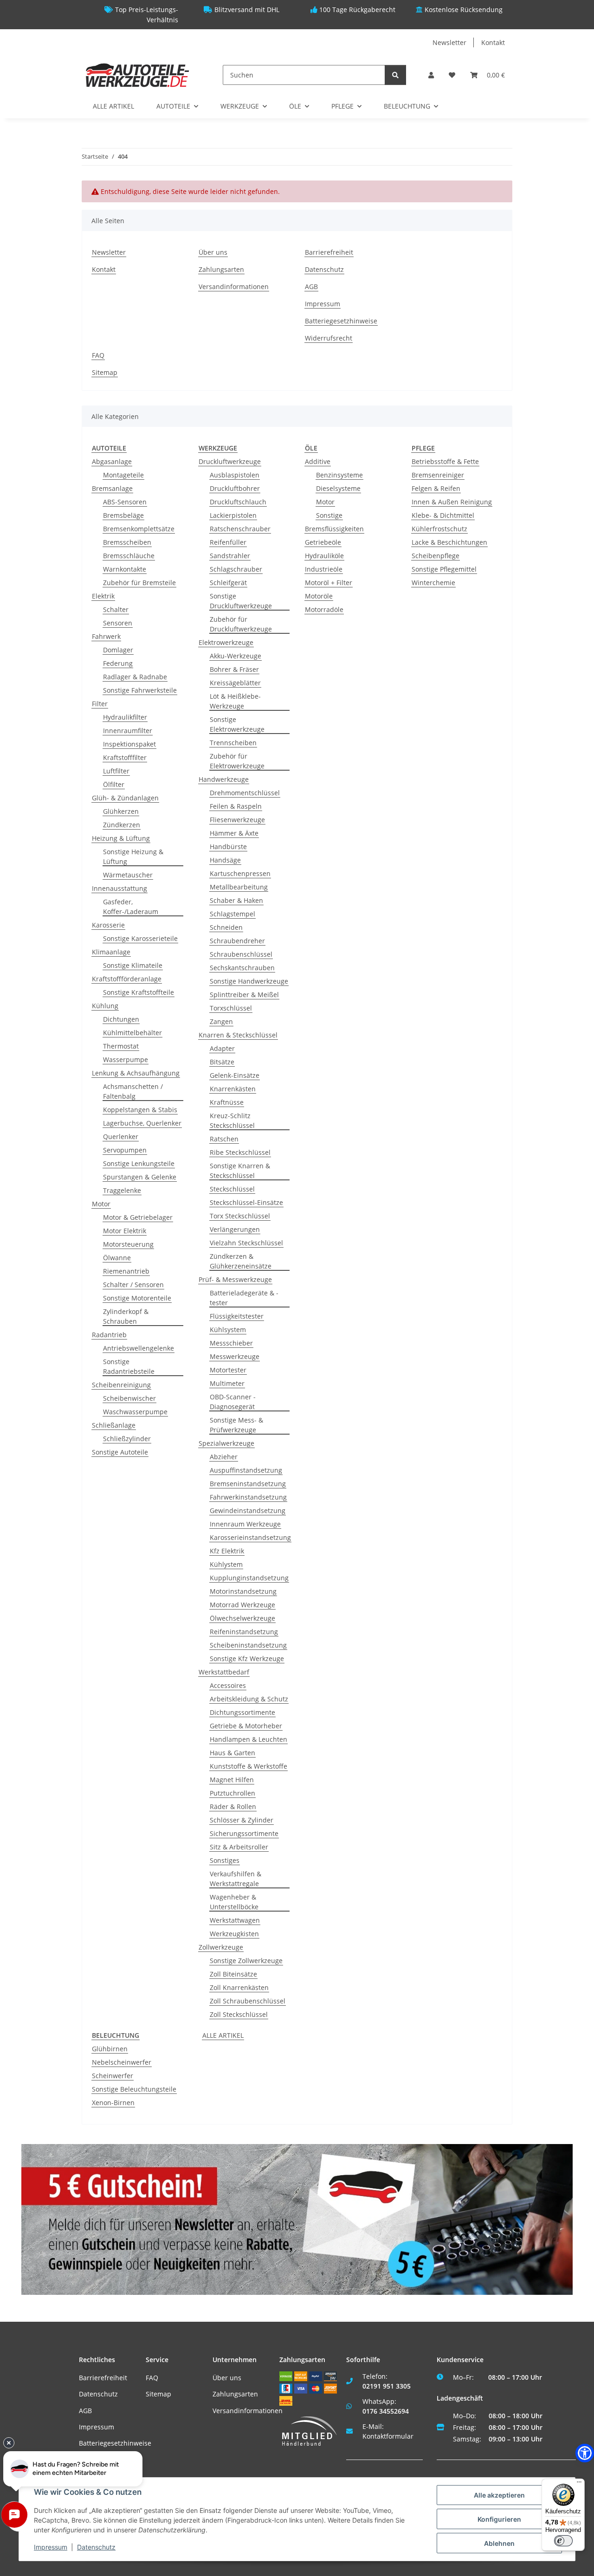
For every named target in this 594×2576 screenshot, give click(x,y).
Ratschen (224, 1139)
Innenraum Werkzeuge (245, 1524)
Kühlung (105, 1006)
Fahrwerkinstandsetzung (248, 1497)
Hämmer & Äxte (234, 833)
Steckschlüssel (232, 1189)
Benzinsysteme (339, 475)
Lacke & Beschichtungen (449, 542)
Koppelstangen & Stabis (140, 1110)
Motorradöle (324, 609)
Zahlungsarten (221, 269)
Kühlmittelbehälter (132, 1033)
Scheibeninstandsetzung (248, 1645)
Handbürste (228, 847)
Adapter (222, 1048)
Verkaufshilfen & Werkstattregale (236, 1879)
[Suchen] (395, 75)
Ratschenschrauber (240, 529)
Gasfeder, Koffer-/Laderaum (131, 907)
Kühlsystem (228, 1330)
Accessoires (228, 1685)
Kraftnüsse (227, 1102)
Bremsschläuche (129, 556)
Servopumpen (125, 1150)
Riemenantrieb (126, 1271)
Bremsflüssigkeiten (334, 529)
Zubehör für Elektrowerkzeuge (237, 761)
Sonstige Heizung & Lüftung (133, 857)
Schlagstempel (232, 914)
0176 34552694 (386, 2411)
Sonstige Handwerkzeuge (249, 981)
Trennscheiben (233, 743)
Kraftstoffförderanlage (127, 979)
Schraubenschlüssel (241, 954)
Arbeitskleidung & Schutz (249, 1699)
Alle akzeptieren (499, 2495)
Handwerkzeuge (224, 779)
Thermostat (121, 1046)
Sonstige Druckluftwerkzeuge (241, 601)
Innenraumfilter (128, 731)
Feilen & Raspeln (236, 806)
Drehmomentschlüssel (245, 793)
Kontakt (493, 42)
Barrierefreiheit (329, 252)
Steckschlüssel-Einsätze (246, 1202)
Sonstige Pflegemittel (444, 569)
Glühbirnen (110, 2049)
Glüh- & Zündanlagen (125, 798)
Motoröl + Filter (329, 583)
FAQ (98, 355)
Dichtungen (121, 1019)
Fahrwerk (106, 636)
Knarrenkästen (233, 1089)
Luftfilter (116, 771)
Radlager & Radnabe (135, 677)
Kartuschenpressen (240, 873)
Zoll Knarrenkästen (239, 1987)
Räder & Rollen (233, 1806)
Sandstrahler (230, 556)
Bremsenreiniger (438, 475)
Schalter (116, 609)
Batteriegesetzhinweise (341, 321)
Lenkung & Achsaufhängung (136, 1073)
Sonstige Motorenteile (137, 1298)
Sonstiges (225, 1860)
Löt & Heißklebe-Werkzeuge (235, 701)
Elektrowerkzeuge (226, 642)
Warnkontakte (125, 569)
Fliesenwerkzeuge (237, 820)
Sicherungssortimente (244, 1833)
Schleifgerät (228, 583)
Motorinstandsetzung (243, 1591)
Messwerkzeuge (235, 1356)
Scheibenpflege (436, 556)
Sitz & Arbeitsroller (239, 1847)
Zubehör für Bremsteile (139, 583)
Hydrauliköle (324, 556)
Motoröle (319, 596)
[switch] (563, 2541)
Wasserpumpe (126, 1059)
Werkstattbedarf (224, 1672)
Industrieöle (324, 569)
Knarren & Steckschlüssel (238, 1035)
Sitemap (105, 372)
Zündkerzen (122, 825)
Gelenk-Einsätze (235, 1075)
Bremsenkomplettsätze (139, 529)
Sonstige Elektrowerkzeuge (237, 724)
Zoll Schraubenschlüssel (248, 2001)
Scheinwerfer (113, 2076)
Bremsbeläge (123, 515)
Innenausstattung (119, 888)
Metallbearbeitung (239, 887)
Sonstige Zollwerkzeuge (246, 1961)
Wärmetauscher (128, 875)
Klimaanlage (111, 952)
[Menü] (579, 2484)
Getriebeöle (323, 542)
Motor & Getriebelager (138, 1217)
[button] (431, 75)
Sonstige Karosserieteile (140, 938)
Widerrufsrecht (329, 338)
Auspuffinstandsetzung (246, 1470)
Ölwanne (117, 1258)
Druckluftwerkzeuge (230, 461)
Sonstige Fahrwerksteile (140, 690)
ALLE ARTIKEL (223, 2035)
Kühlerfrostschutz (439, 529)
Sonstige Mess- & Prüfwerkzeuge (236, 1425)
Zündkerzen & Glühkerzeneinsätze (241, 1261)
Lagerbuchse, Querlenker (142, 1123)
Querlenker (121, 1137)
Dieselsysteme (338, 488)
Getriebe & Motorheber (246, 1726)
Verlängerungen (235, 1229)
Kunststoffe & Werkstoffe (249, 1766)
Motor (101, 1204)
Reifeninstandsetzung (244, 1632)
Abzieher (224, 1457)
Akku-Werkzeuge (236, 656)
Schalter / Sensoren (133, 1285)
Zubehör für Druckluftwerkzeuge (241, 624)
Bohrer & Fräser (234, 669)
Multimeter (227, 1383)
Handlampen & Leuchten (249, 1739)
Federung (118, 663)
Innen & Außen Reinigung (452, 502)
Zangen (221, 1021)
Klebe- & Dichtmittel (443, 515)
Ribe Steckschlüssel (240, 1152)
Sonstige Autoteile (120, 1452)
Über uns (213, 252)
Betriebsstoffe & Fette (445, 461)
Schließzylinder (127, 1439)
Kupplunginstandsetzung (249, 1578)
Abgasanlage (112, 461)
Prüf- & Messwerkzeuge (235, 1279)
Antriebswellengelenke (139, 1348)
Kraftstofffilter (125, 757)
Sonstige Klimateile (133, 965)
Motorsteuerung (128, 1244)
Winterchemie (433, 583)
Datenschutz (324, 269)
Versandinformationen (234, 287)
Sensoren (118, 623)
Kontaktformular (388, 2436)
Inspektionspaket (129, 744)
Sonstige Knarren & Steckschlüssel (240, 1171)
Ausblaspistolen (235, 475)
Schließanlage (114, 1425)
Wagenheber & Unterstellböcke (234, 1902)
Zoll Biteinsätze (233, 1974)
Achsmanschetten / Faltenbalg (133, 1091)
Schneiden (226, 927)
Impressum (323, 304)
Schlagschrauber (236, 569)
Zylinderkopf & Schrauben (126, 1316)
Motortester (228, 1370)
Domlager (118, 650)
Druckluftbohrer (235, 488)
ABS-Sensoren (125, 502)
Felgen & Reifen (436, 488)
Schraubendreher (237, 941)
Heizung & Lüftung (121, 838)
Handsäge (225, 860)
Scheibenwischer (129, 1398)
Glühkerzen (121, 811)
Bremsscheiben (127, 542)
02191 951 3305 (387, 2386)
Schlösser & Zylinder (242, 1820)
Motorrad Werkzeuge (242, 1605)
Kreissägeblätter (235, 683)
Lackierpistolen (233, 515)
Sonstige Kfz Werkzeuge (247, 1658)
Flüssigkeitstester (237, 1316)
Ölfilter (114, 784)
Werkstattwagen (235, 1920)
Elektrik (103, 596)
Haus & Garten (232, 1753)
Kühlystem (226, 1564)
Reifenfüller (228, 542)
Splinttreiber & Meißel (244, 995)
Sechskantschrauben (242, 968)
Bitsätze (222, 1062)
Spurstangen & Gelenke (140, 1177)
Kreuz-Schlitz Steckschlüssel (232, 1121)
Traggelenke (122, 1190)
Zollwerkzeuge (221, 1947)
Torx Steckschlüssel (240, 1216)
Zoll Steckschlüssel (239, 2014)
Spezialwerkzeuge (226, 1443)
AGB (311, 287)
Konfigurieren (499, 2519)
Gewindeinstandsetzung (248, 1510)
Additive (318, 461)
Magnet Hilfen (232, 1780)
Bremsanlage (112, 488)
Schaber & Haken (236, 900)
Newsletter (449, 42)
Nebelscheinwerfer (122, 2062)
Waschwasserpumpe (135, 1412)
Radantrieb (109, 1335)
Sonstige (329, 515)
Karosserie (108, 925)
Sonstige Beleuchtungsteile (134, 2089)
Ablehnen (499, 2543)
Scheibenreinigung (121, 1385)
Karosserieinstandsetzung (250, 1537)
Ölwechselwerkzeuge (242, 1618)
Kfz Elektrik (227, 1551)
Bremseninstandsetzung (248, 1484)
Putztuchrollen (232, 1793)
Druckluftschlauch (238, 502)
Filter (100, 704)
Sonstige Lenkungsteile (139, 1163)
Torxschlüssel (231, 1008)
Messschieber (231, 1343)
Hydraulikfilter (125, 717)
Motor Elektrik (125, 1231)
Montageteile (123, 475)
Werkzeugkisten (234, 1934)
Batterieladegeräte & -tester (244, 1298)
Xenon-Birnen (113, 2103)
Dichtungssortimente (242, 1712)
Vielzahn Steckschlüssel (246, 1243)
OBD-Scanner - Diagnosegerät (233, 1402)
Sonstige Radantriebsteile (129, 1366)
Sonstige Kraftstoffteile (139, 992)
